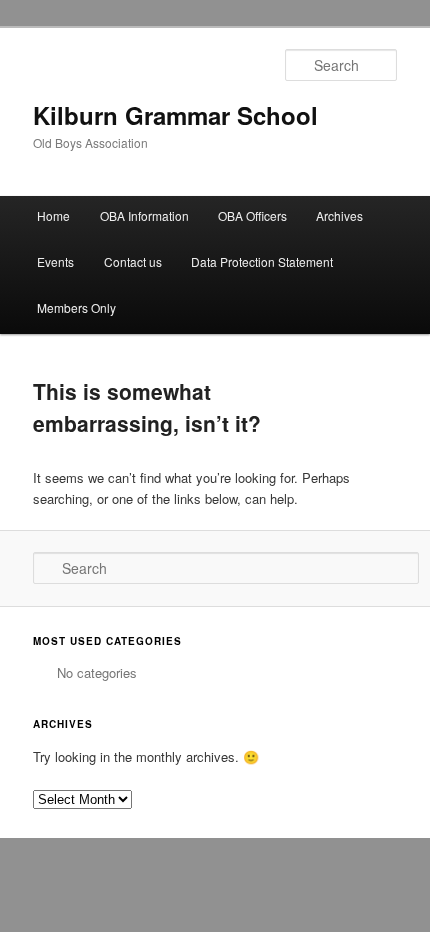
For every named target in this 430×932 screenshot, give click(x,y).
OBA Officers (252, 215)
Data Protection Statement (262, 261)
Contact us (133, 261)
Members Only (76, 307)
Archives (339, 215)
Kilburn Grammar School (175, 115)
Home (53, 215)
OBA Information (144, 215)
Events (55, 261)
